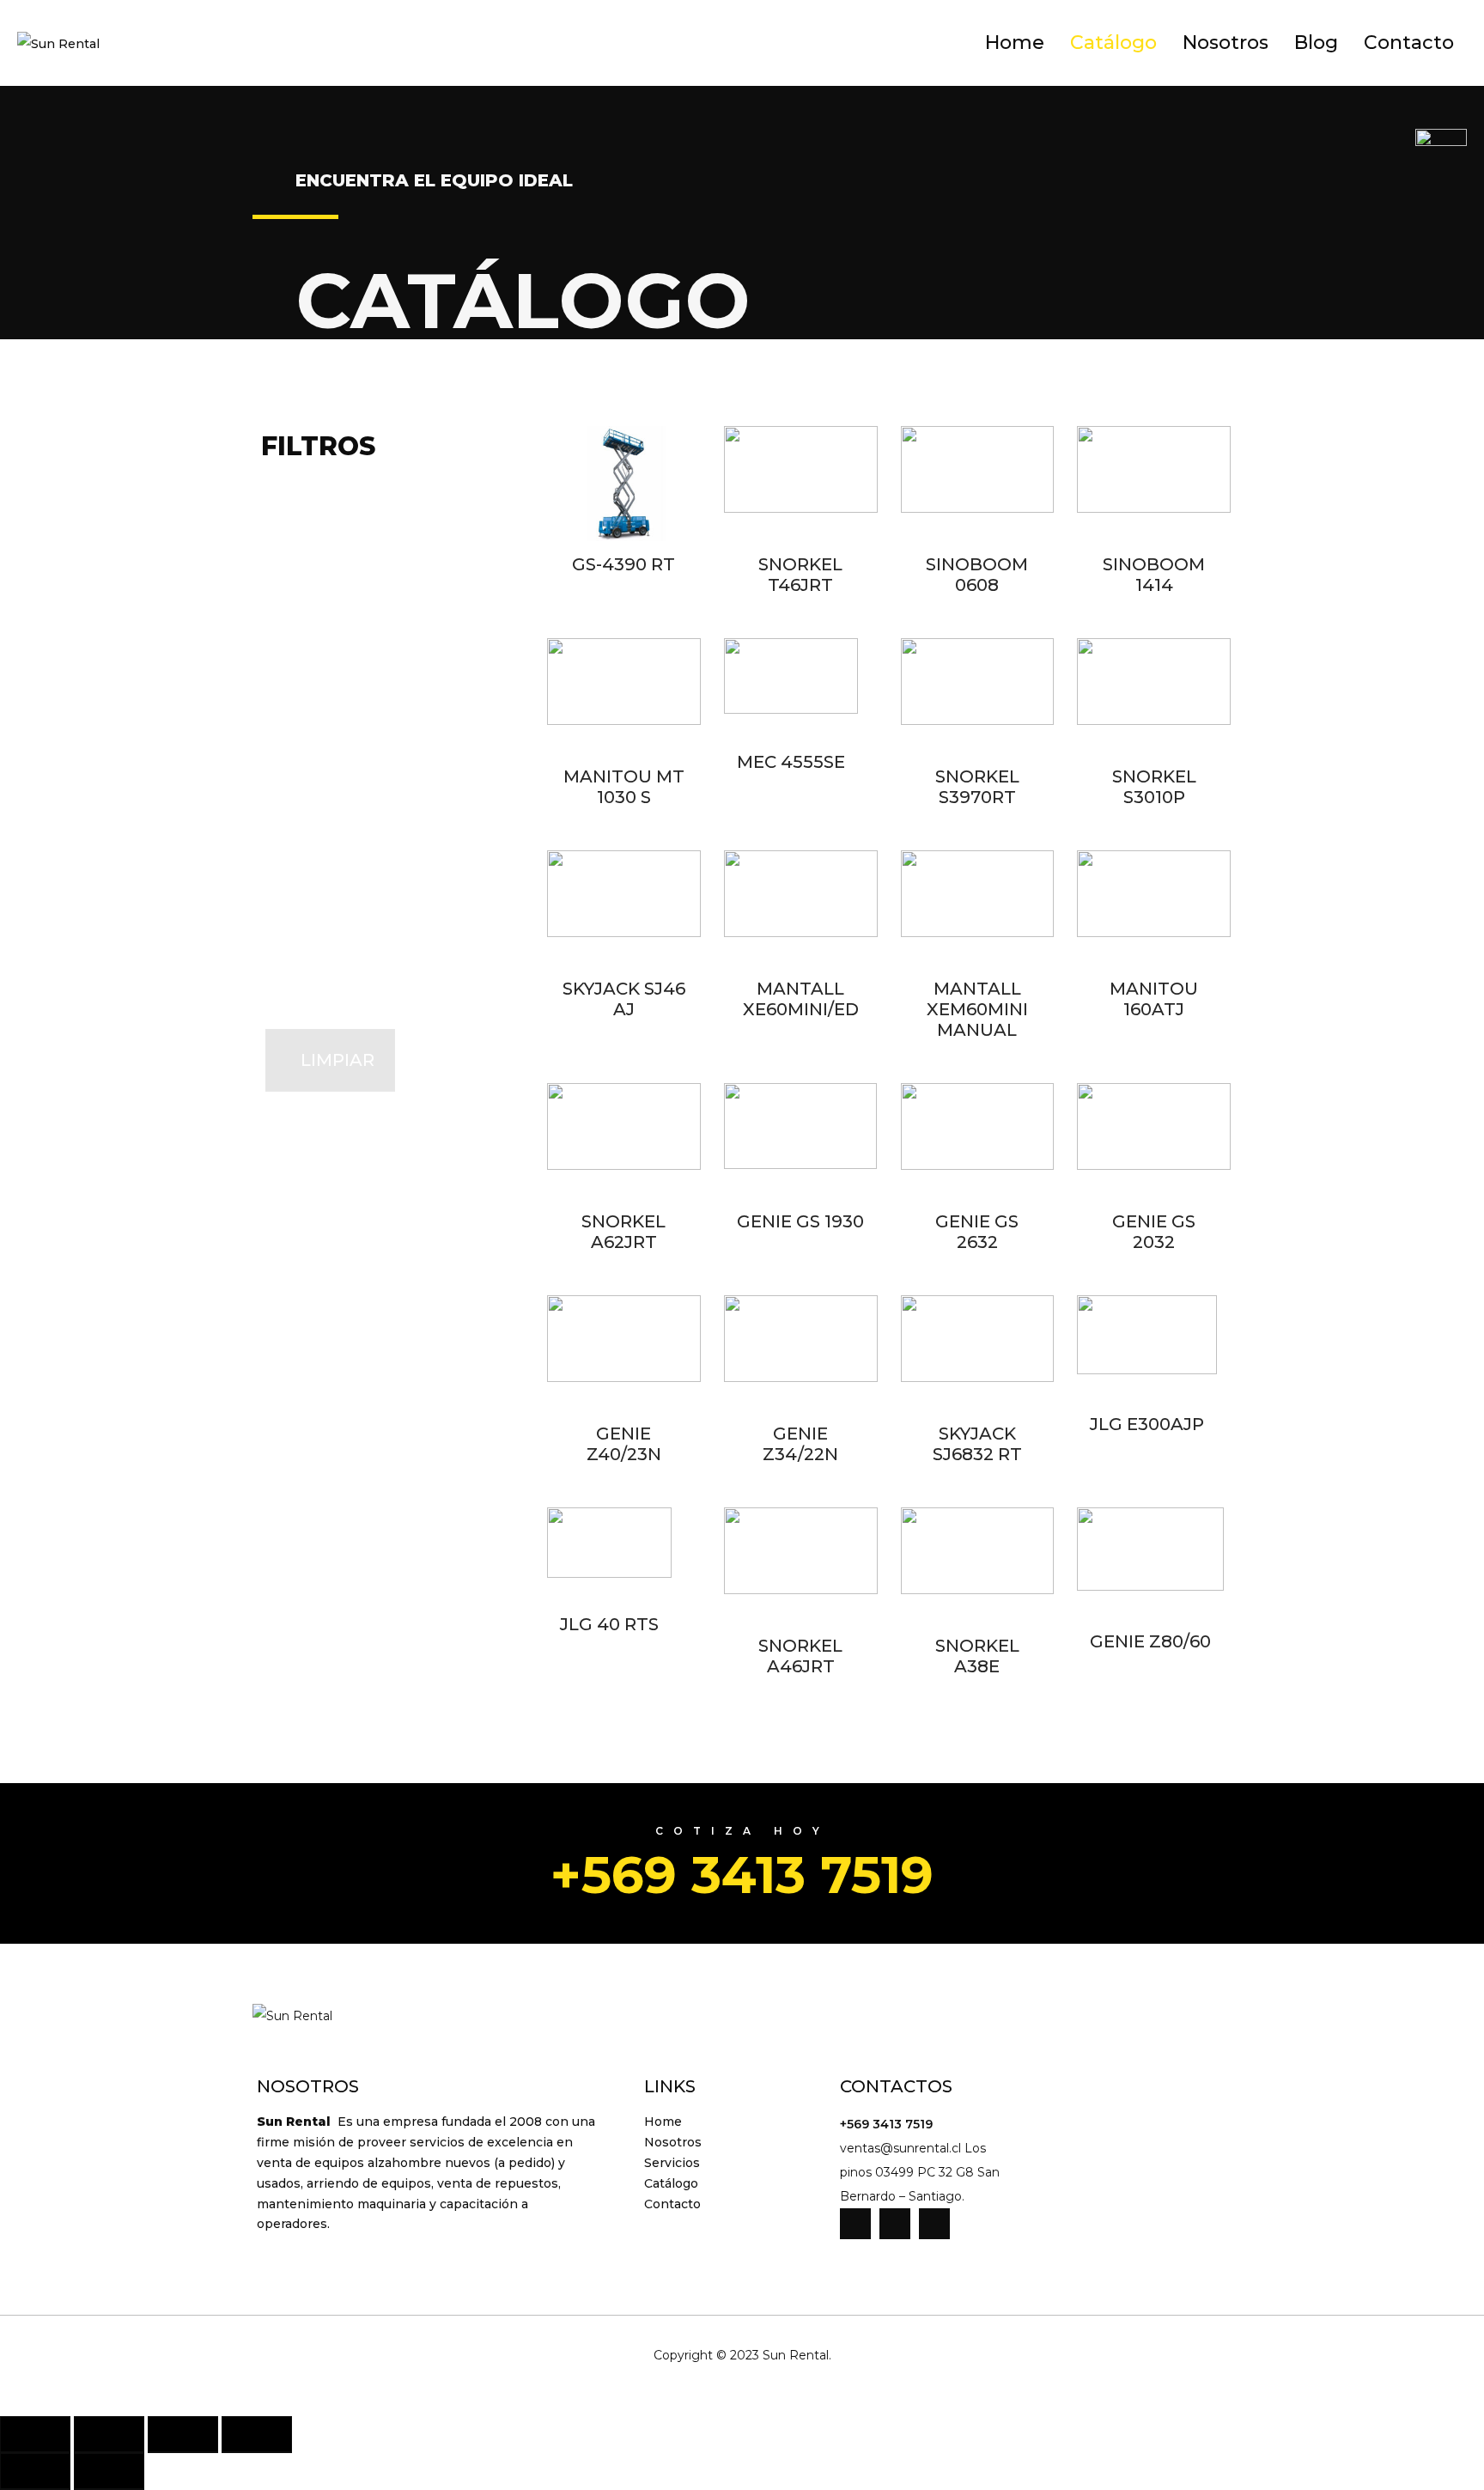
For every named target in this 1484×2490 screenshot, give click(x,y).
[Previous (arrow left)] (35, 2472)
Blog (1316, 43)
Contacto (1409, 43)
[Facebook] (855, 2224)
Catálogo (1113, 43)
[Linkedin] (895, 2224)
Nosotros (1226, 43)
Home (1015, 43)
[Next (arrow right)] (109, 2472)
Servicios (672, 2163)
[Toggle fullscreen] (183, 2435)
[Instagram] (934, 2224)
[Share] (109, 2435)
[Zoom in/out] (257, 2435)
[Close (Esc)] (35, 2435)
